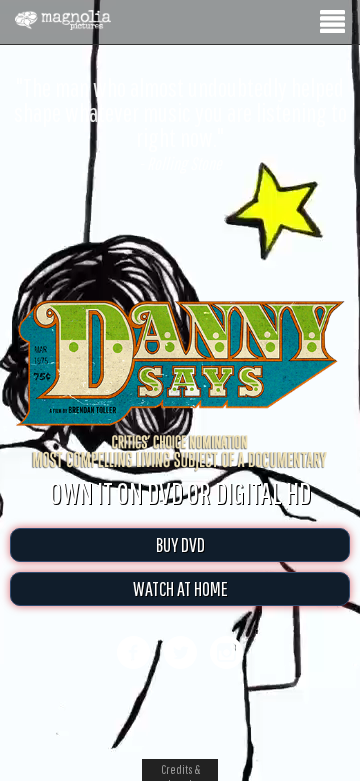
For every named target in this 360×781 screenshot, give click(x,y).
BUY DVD (180, 565)
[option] (180, 124)
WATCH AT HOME (180, 609)
